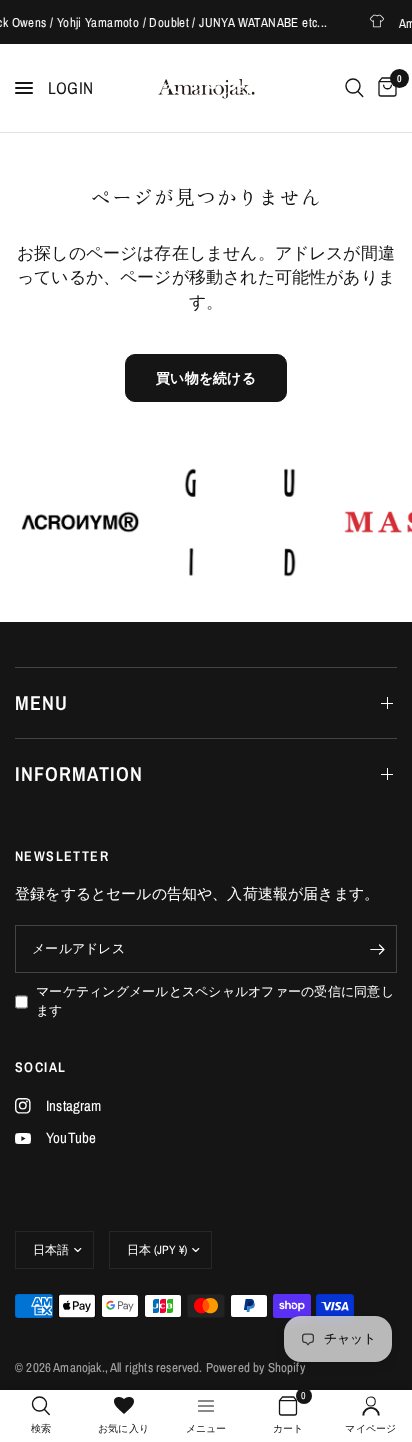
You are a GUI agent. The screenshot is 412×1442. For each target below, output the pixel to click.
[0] (384, 88)
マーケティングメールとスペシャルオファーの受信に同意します (215, 1001)
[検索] (354, 88)
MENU (41, 702)
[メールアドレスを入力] (377, 949)
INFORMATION (79, 773)
